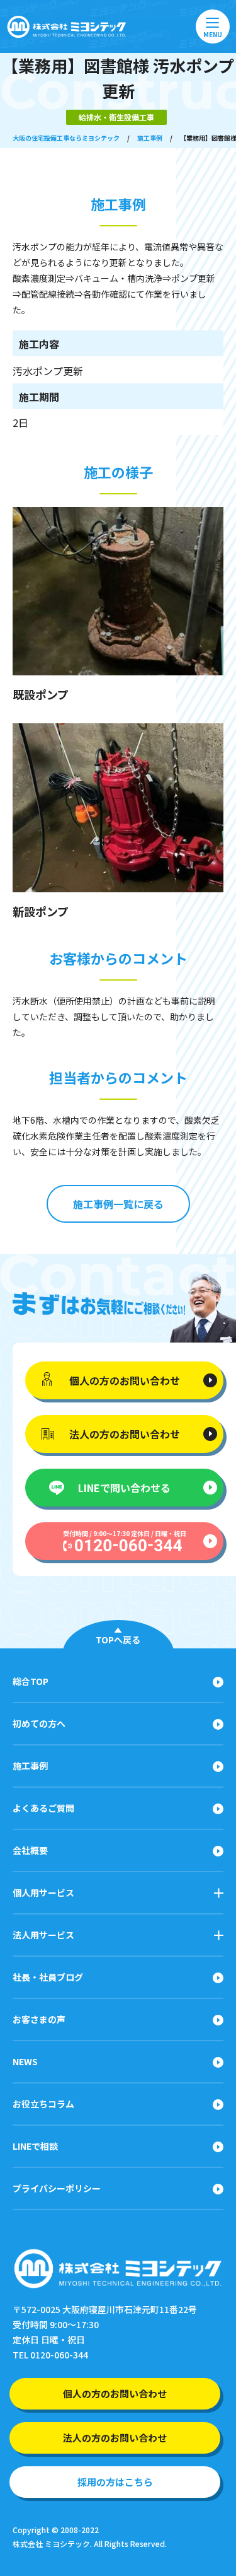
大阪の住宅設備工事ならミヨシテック (66, 138)
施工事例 (150, 138)
